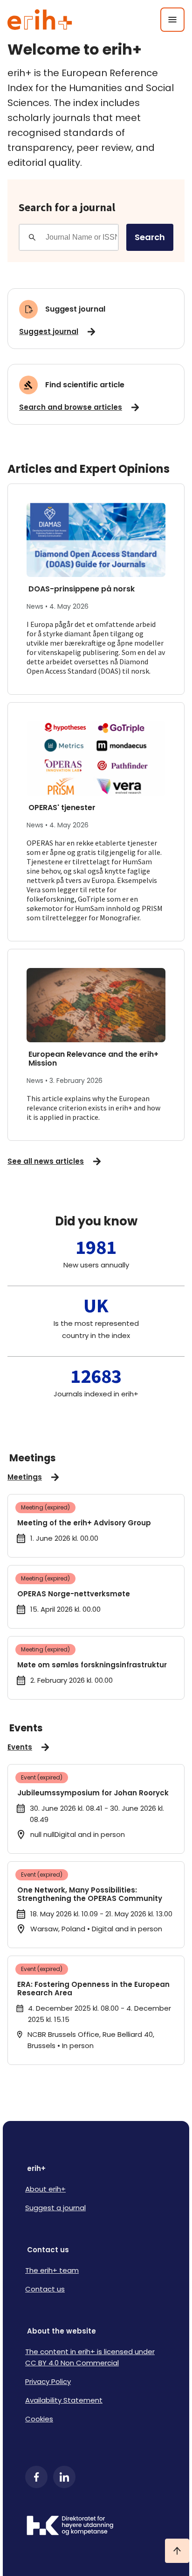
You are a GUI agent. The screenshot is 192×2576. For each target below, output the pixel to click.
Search (150, 237)
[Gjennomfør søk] (32, 237)
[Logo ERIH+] (40, 20)
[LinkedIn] (64, 2477)
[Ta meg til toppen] (177, 2551)
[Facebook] (36, 2477)
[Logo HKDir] (96, 2526)
